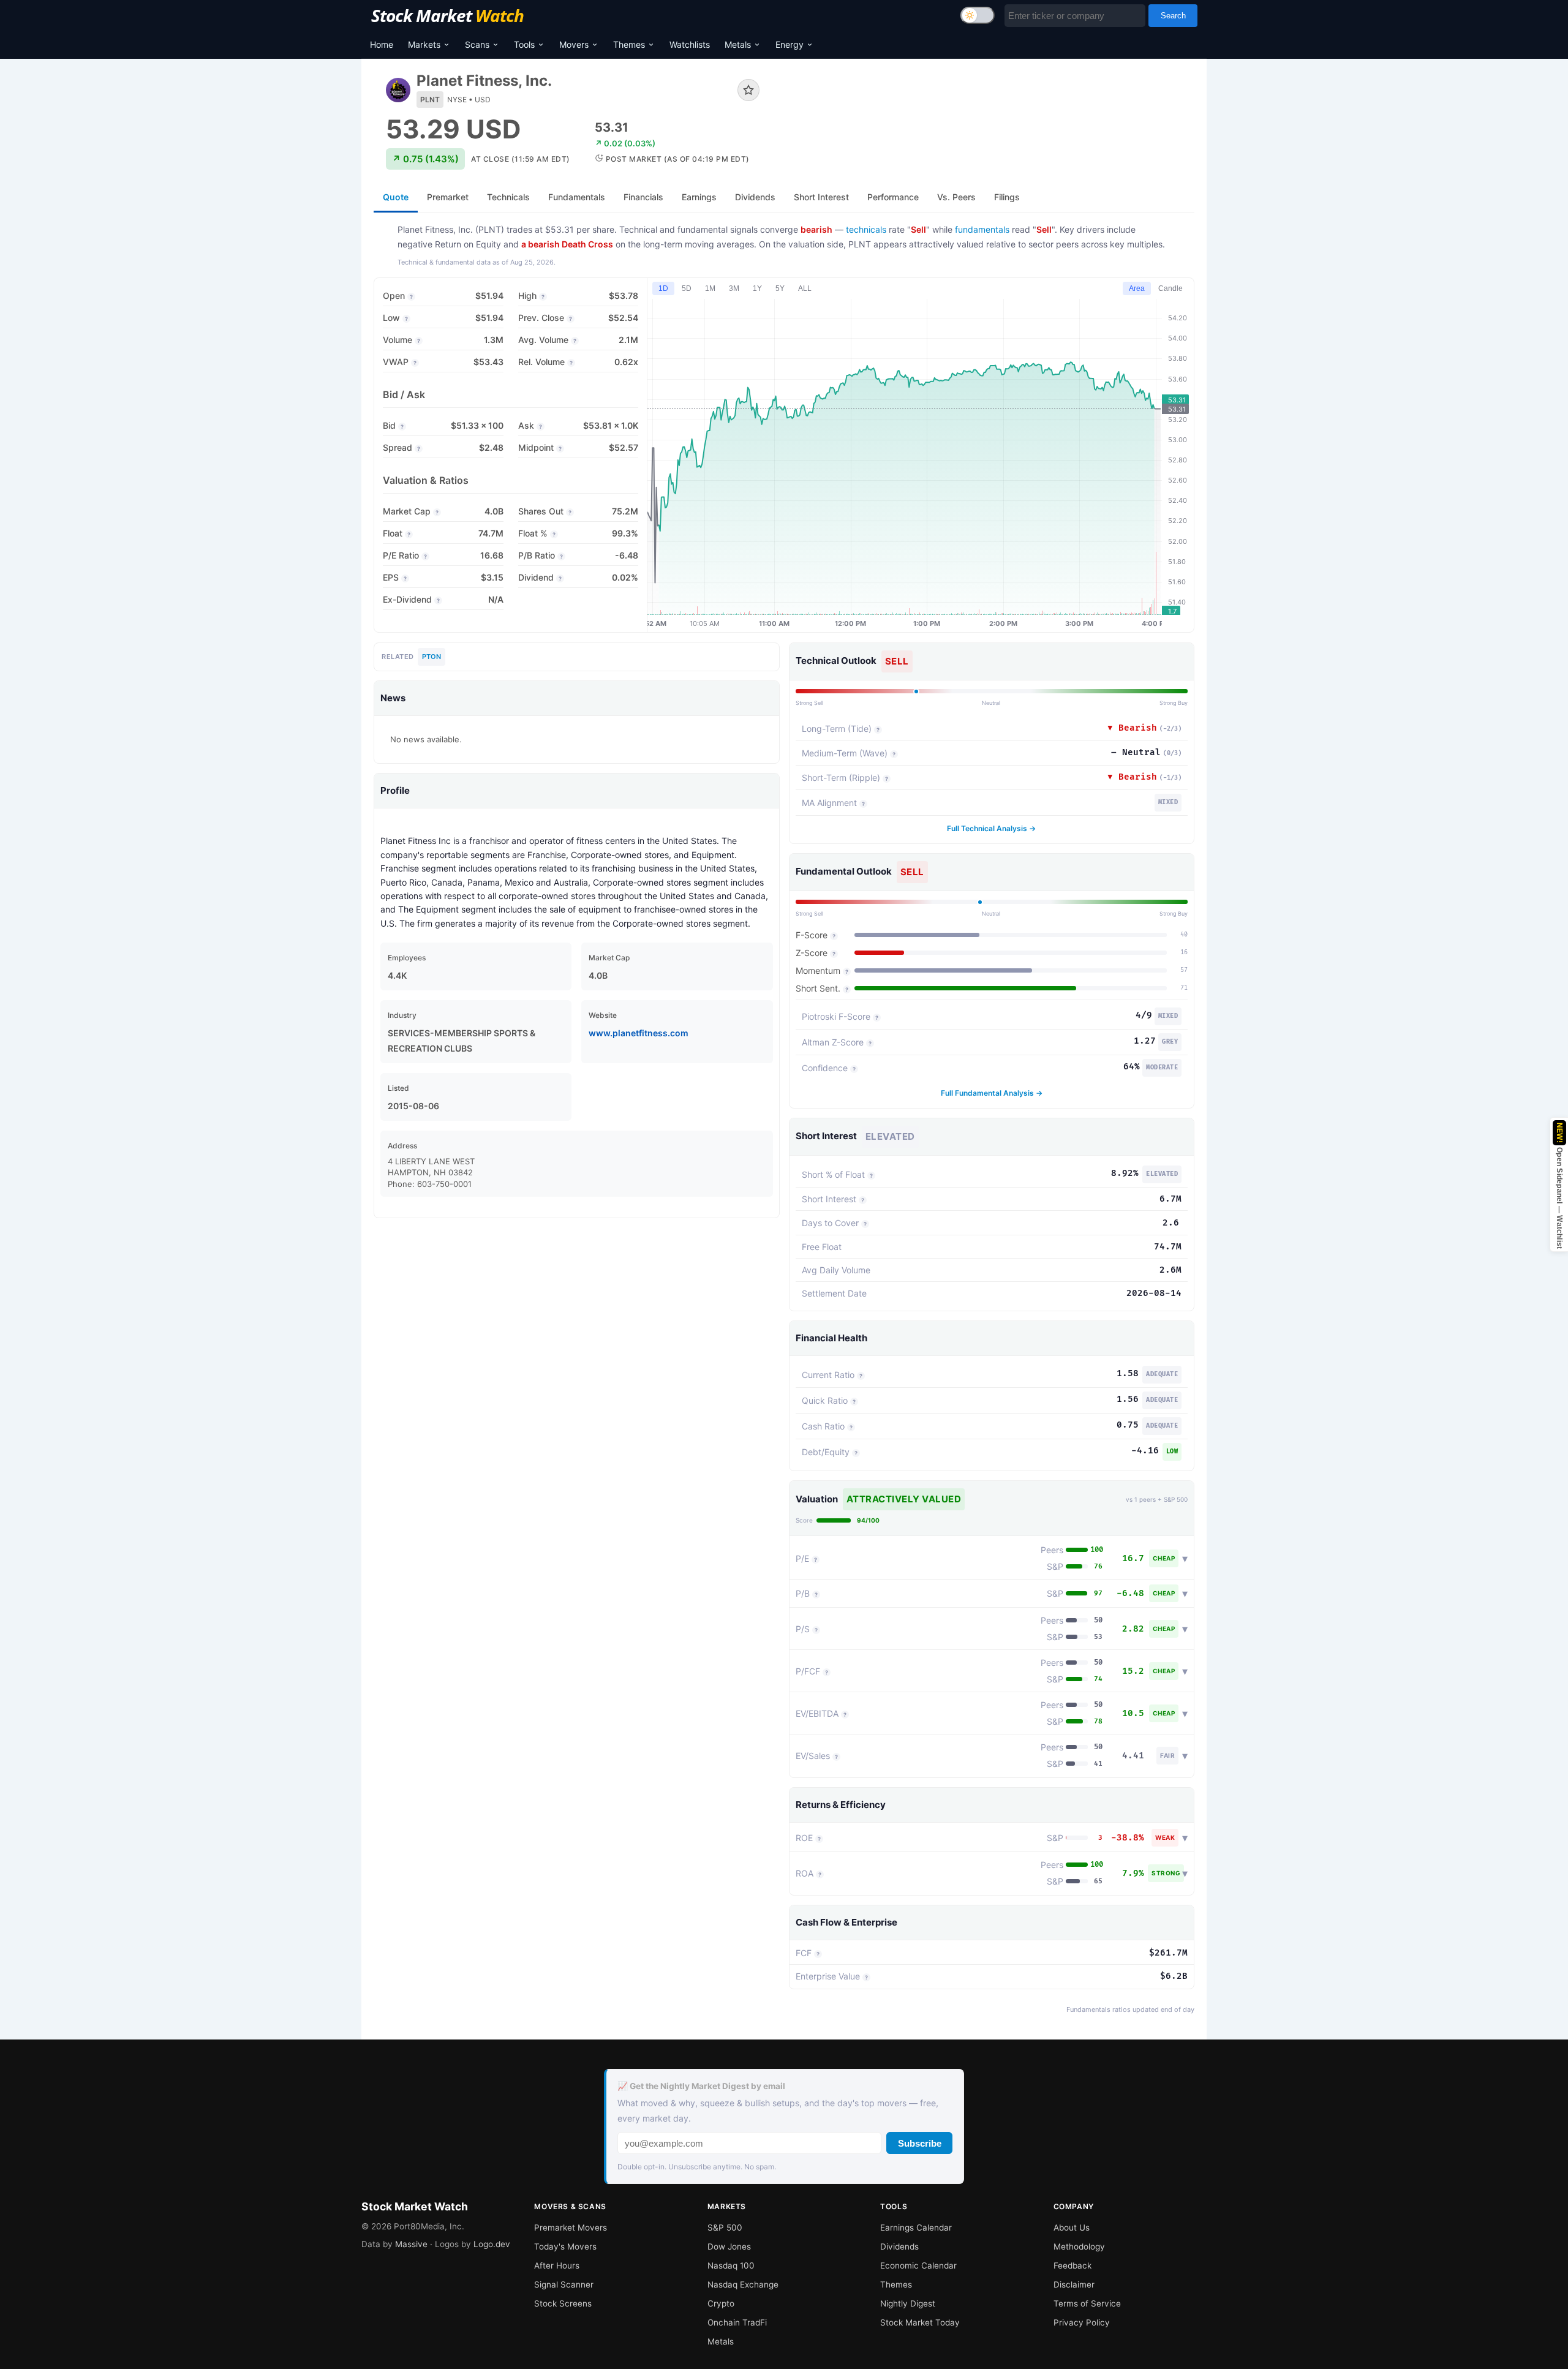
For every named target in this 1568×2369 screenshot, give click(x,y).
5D (687, 288)
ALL (805, 288)
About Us (1072, 2228)
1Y (757, 288)
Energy (790, 44)
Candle (1170, 288)
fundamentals (982, 229)
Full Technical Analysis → (991, 828)
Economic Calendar (918, 2265)
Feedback (1072, 2265)
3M (734, 288)
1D (663, 288)
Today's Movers (565, 2247)
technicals (866, 229)
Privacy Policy (1082, 2322)
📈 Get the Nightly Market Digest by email (701, 2086)
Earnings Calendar (916, 2228)
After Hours (557, 2265)
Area (1137, 288)
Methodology (1079, 2247)
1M (710, 288)
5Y (780, 288)
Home (382, 44)
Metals (738, 44)
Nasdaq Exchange (743, 2284)
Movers (574, 44)
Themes (629, 44)
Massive (411, 2244)
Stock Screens (563, 2303)
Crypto (721, 2303)
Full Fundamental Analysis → (992, 1093)
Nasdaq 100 (731, 2265)
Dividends (899, 2247)
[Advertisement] (986, 113)
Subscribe (920, 2143)
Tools (524, 44)
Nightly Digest (908, 2303)
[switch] (978, 15)
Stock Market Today (920, 2322)
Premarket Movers (571, 2228)
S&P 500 (725, 2228)
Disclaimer (1074, 2284)
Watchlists (690, 44)
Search (1173, 16)
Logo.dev (492, 2244)
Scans (477, 44)
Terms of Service (1087, 2303)
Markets (424, 44)
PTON (432, 657)
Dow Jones (729, 2247)
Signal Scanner (564, 2284)
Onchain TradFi (737, 2322)
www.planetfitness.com (639, 1033)
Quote (396, 197)
